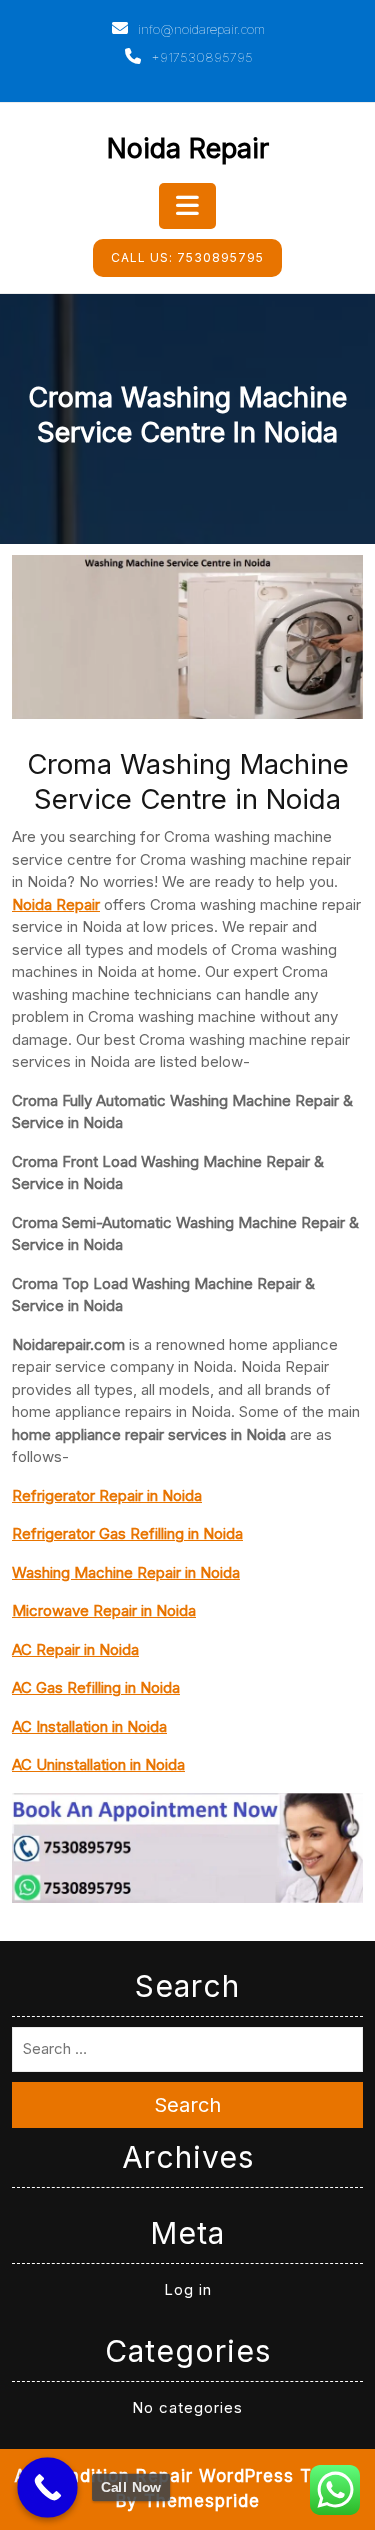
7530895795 (187, 257)
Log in (188, 2289)
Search (187, 2105)
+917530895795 (200, 57)
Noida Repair (188, 148)
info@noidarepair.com (199, 29)
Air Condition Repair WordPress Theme (187, 2476)
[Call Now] (47, 2487)
